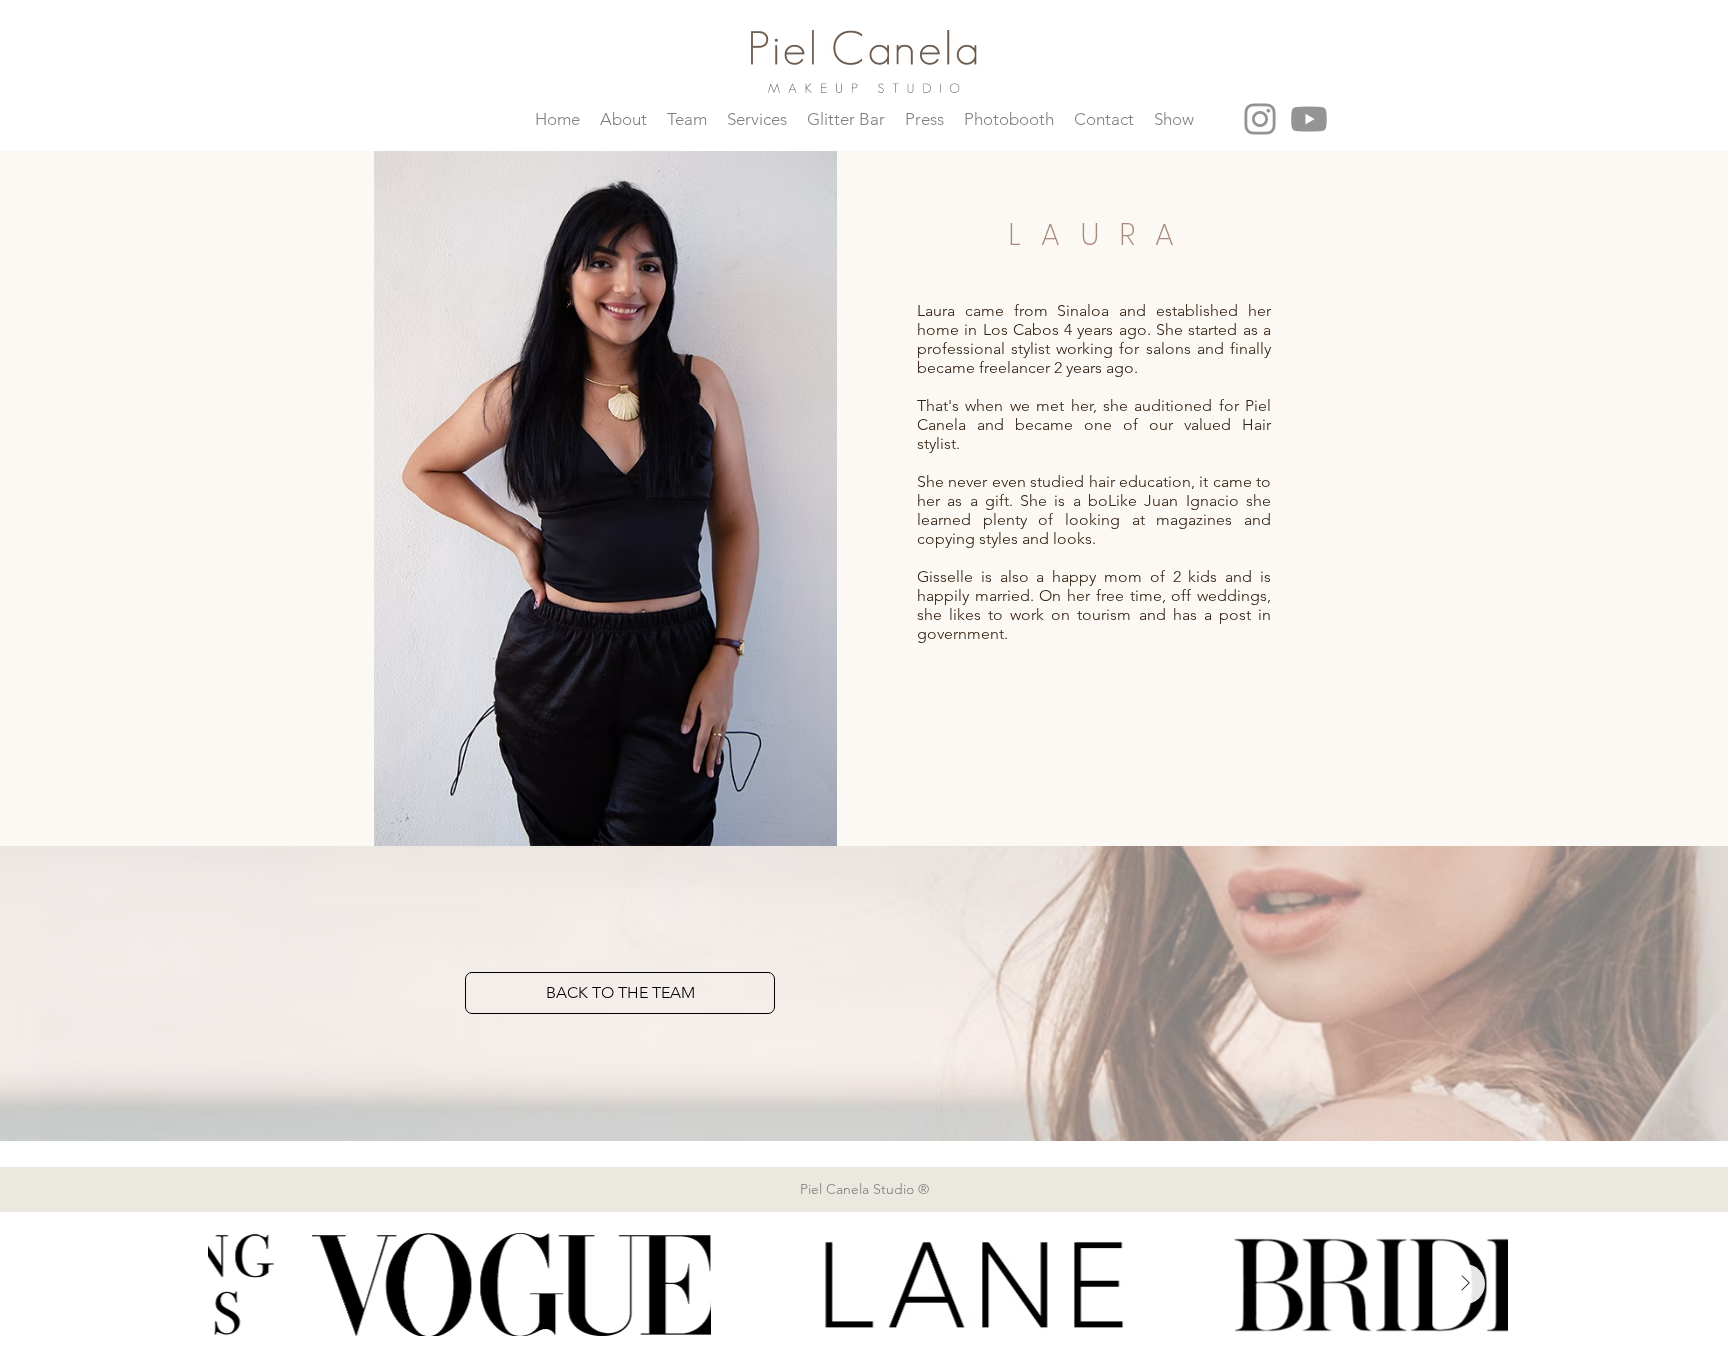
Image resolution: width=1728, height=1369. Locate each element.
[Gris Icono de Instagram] (1260, 119)
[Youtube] (1309, 119)
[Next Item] (1465, 1284)
